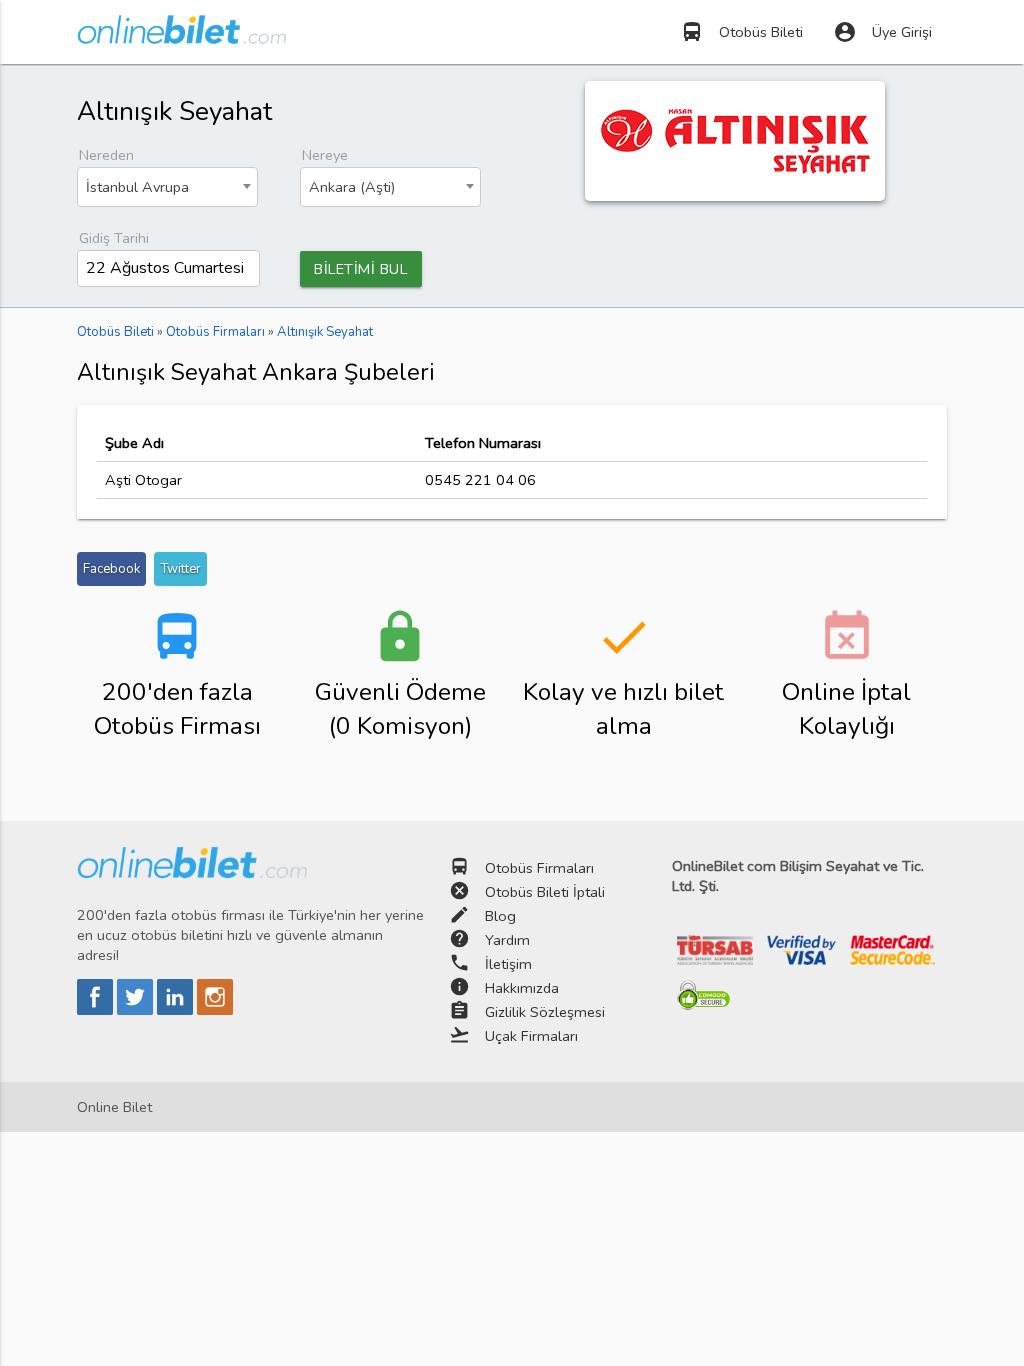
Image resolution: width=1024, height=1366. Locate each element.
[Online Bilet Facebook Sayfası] (97, 1010)
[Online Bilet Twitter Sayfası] (137, 1010)
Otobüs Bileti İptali (545, 892)
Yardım (507, 940)
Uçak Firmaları (531, 1036)
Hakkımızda (522, 988)
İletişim (508, 964)
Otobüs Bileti (741, 32)
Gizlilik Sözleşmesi (545, 1012)
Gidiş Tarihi (114, 238)
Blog (500, 916)
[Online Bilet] (181, 36)
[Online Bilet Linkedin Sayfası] (177, 1010)
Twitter (180, 569)
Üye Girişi (882, 32)
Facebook (111, 569)
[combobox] (167, 187)
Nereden (106, 155)
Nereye (325, 155)
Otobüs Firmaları (539, 868)
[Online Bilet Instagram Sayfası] (215, 1010)
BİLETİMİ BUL (360, 269)
